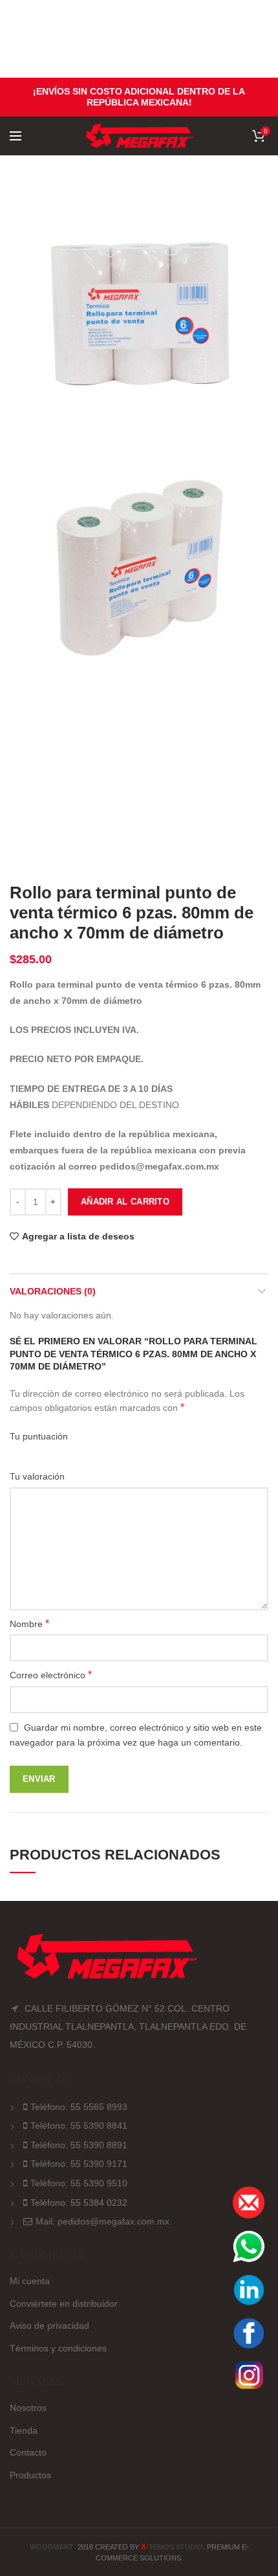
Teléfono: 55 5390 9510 (79, 2183)
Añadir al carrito (125, 1202)
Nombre (29, 1624)
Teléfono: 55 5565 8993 (79, 2107)
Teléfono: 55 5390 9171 (79, 2164)
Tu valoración (38, 1476)
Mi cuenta (30, 2281)
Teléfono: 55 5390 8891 (79, 2145)
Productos (30, 2475)
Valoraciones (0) (53, 1291)
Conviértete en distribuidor (64, 2304)
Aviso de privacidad (49, 2326)
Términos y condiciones (58, 2348)
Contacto (28, 2452)
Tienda (24, 2430)
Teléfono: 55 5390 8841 (79, 2126)
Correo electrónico (51, 1675)
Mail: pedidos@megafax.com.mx (102, 2221)
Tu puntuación (40, 1436)
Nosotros (28, 2408)
